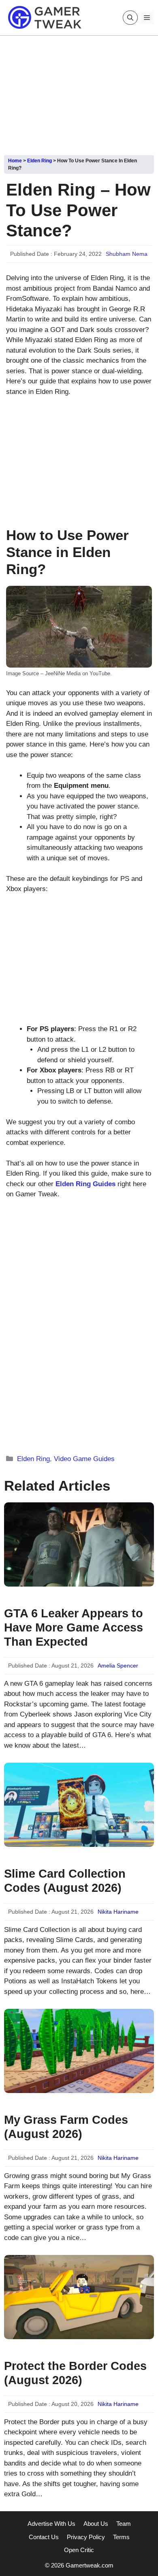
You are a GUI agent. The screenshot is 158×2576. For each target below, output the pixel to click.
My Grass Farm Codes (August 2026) (66, 2127)
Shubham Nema (127, 254)
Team (124, 2524)
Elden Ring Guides (85, 1184)
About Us (96, 2524)
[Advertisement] (79, 92)
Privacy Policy (86, 2537)
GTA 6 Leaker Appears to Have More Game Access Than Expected (74, 1627)
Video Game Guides (84, 1459)
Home (15, 161)
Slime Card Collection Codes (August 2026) (65, 1881)
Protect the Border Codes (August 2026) (75, 2373)
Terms (121, 2537)
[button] (130, 18)
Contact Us (44, 2537)
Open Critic (79, 2550)
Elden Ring (39, 161)
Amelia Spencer (118, 1666)
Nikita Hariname (118, 1912)
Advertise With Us (51, 2524)
